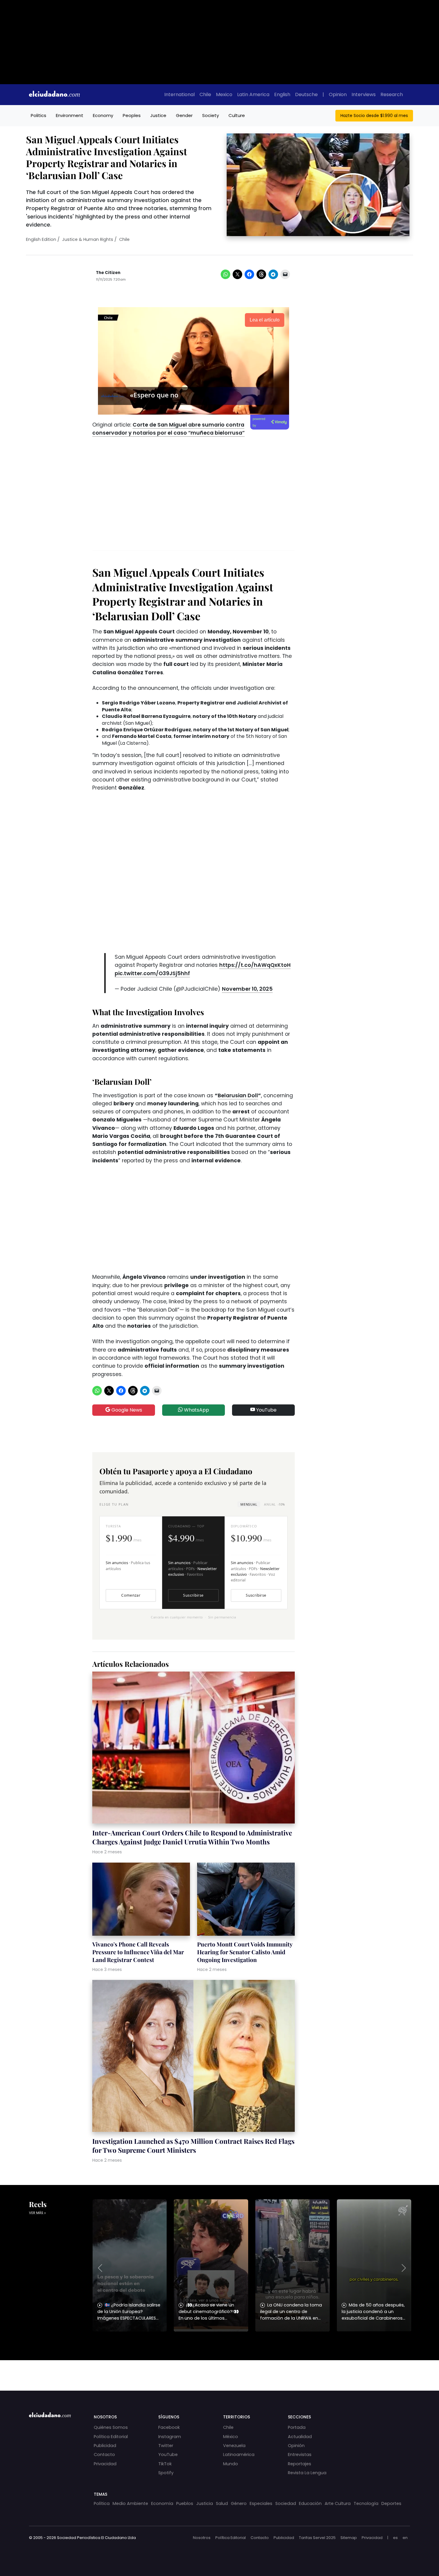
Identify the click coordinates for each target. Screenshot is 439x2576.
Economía (162, 2503)
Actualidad (300, 2437)
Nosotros (202, 2538)
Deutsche (306, 94)
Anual (274, 1504)
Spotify (166, 2473)
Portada (297, 2427)
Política (102, 2503)
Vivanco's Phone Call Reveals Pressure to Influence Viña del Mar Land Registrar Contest (138, 1952)
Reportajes (300, 2464)
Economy (103, 115)
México (231, 2437)
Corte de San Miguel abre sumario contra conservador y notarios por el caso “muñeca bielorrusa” (168, 429)
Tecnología (366, 2503)
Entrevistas (300, 2455)
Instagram (170, 2437)
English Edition (41, 239)
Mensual (249, 1504)
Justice (158, 115)
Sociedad (286, 2503)
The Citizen (108, 273)
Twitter (166, 2446)
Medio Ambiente (130, 2503)
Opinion (338, 94)
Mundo (231, 2464)
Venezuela (234, 2446)
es (395, 2538)
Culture (237, 115)
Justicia (205, 2503)
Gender (184, 115)
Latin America (253, 94)
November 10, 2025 (247, 989)
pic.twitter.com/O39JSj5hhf (152, 973)
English (282, 94)
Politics (39, 115)
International (179, 94)
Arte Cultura (338, 2503)
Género (239, 2503)
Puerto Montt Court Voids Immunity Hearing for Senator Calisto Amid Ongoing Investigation (245, 1952)
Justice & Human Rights (88, 239)
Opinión (296, 2446)
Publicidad (105, 2446)
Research (392, 94)
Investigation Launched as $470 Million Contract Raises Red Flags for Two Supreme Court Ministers (193, 2146)
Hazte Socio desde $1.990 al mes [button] (374, 116)
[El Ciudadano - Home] (54, 95)
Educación (310, 2503)
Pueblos (185, 2503)
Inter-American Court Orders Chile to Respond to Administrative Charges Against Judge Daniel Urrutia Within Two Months (192, 1837)
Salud (222, 2503)
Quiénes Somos (111, 2427)
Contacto (104, 2455)
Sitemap (349, 2538)
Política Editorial (111, 2437)
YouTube (266, 1410)
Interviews (364, 94)
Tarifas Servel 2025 (317, 2538)
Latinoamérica (239, 2455)
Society (211, 115)
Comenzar (131, 1595)
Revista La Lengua (307, 2473)
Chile (205, 94)
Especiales (261, 2503)
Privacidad (105, 2464)
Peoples (132, 115)
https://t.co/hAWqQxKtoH (255, 965)
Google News (126, 1410)
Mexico (224, 94)
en (405, 2538)
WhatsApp (196, 1410)
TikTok (165, 2464)
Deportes (391, 2503)
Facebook (169, 2427)
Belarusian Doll (238, 1095)
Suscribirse (193, 1595)
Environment (70, 115)
